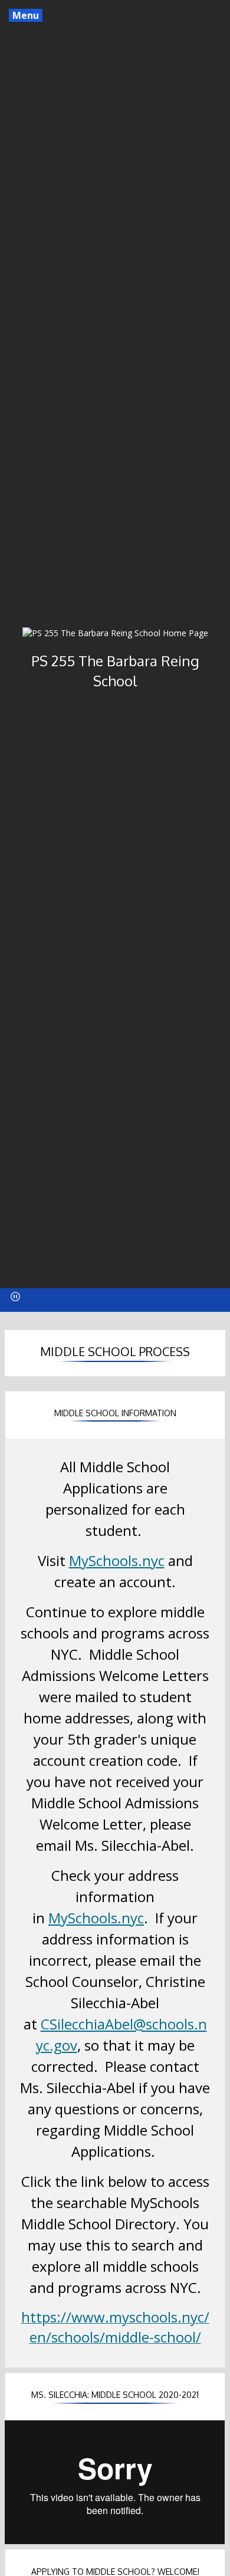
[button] (15, 1297)
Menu (26, 15)
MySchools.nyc (117, 1560)
